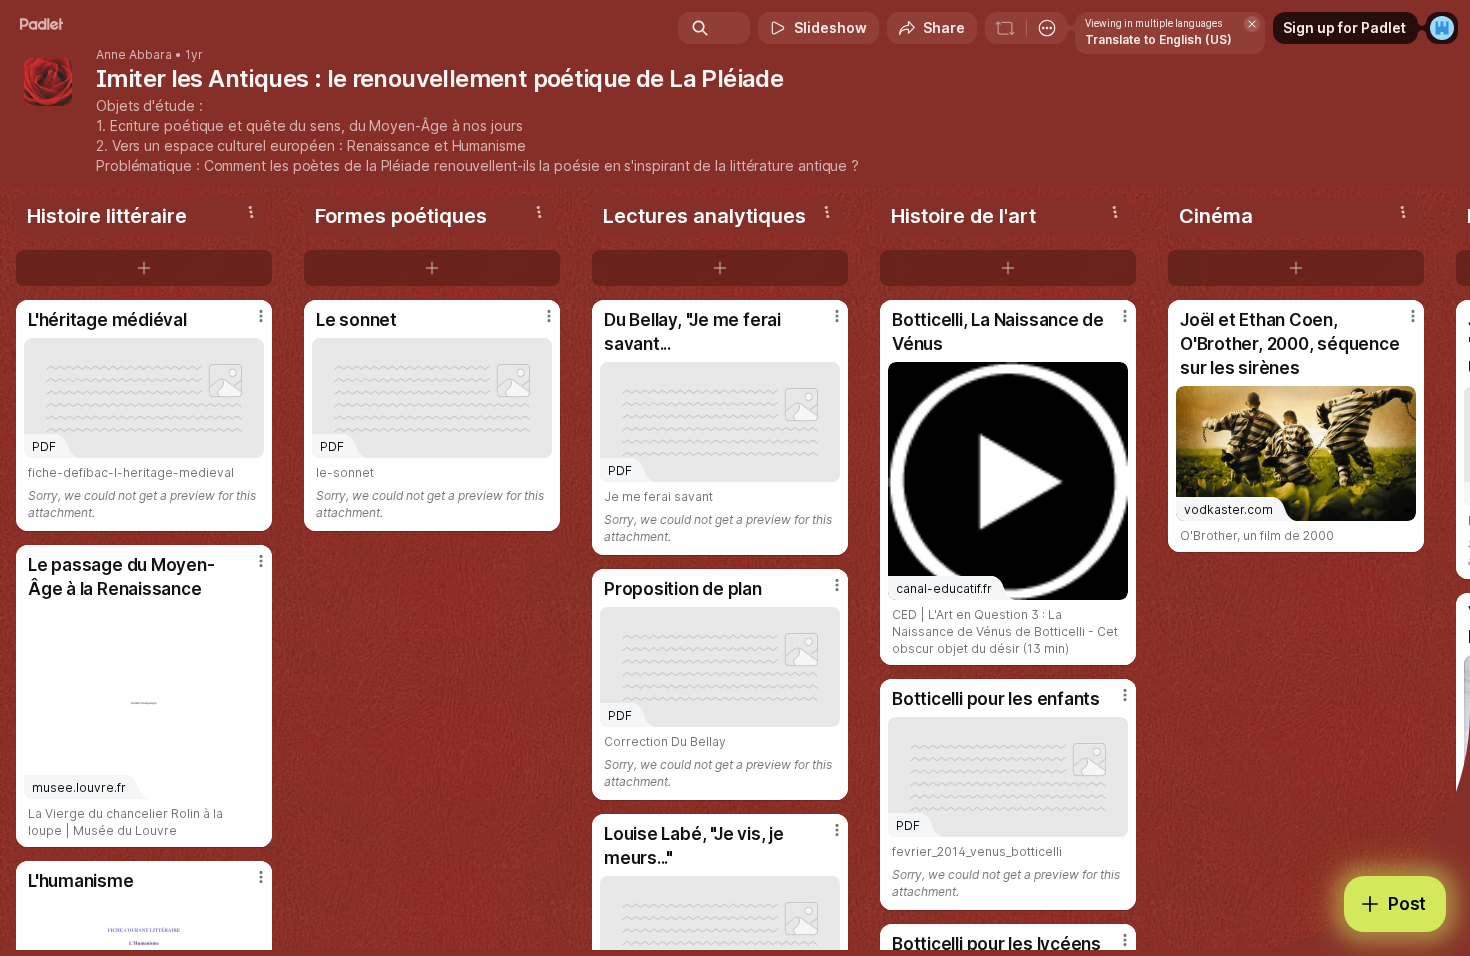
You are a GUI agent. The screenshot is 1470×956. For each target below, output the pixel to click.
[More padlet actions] (1047, 28)
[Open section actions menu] (251, 212)
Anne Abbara (134, 55)
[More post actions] (261, 316)
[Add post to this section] (144, 268)
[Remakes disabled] (1005, 28)
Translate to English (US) (1158, 39)
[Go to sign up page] (1442, 28)
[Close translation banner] (1252, 24)
